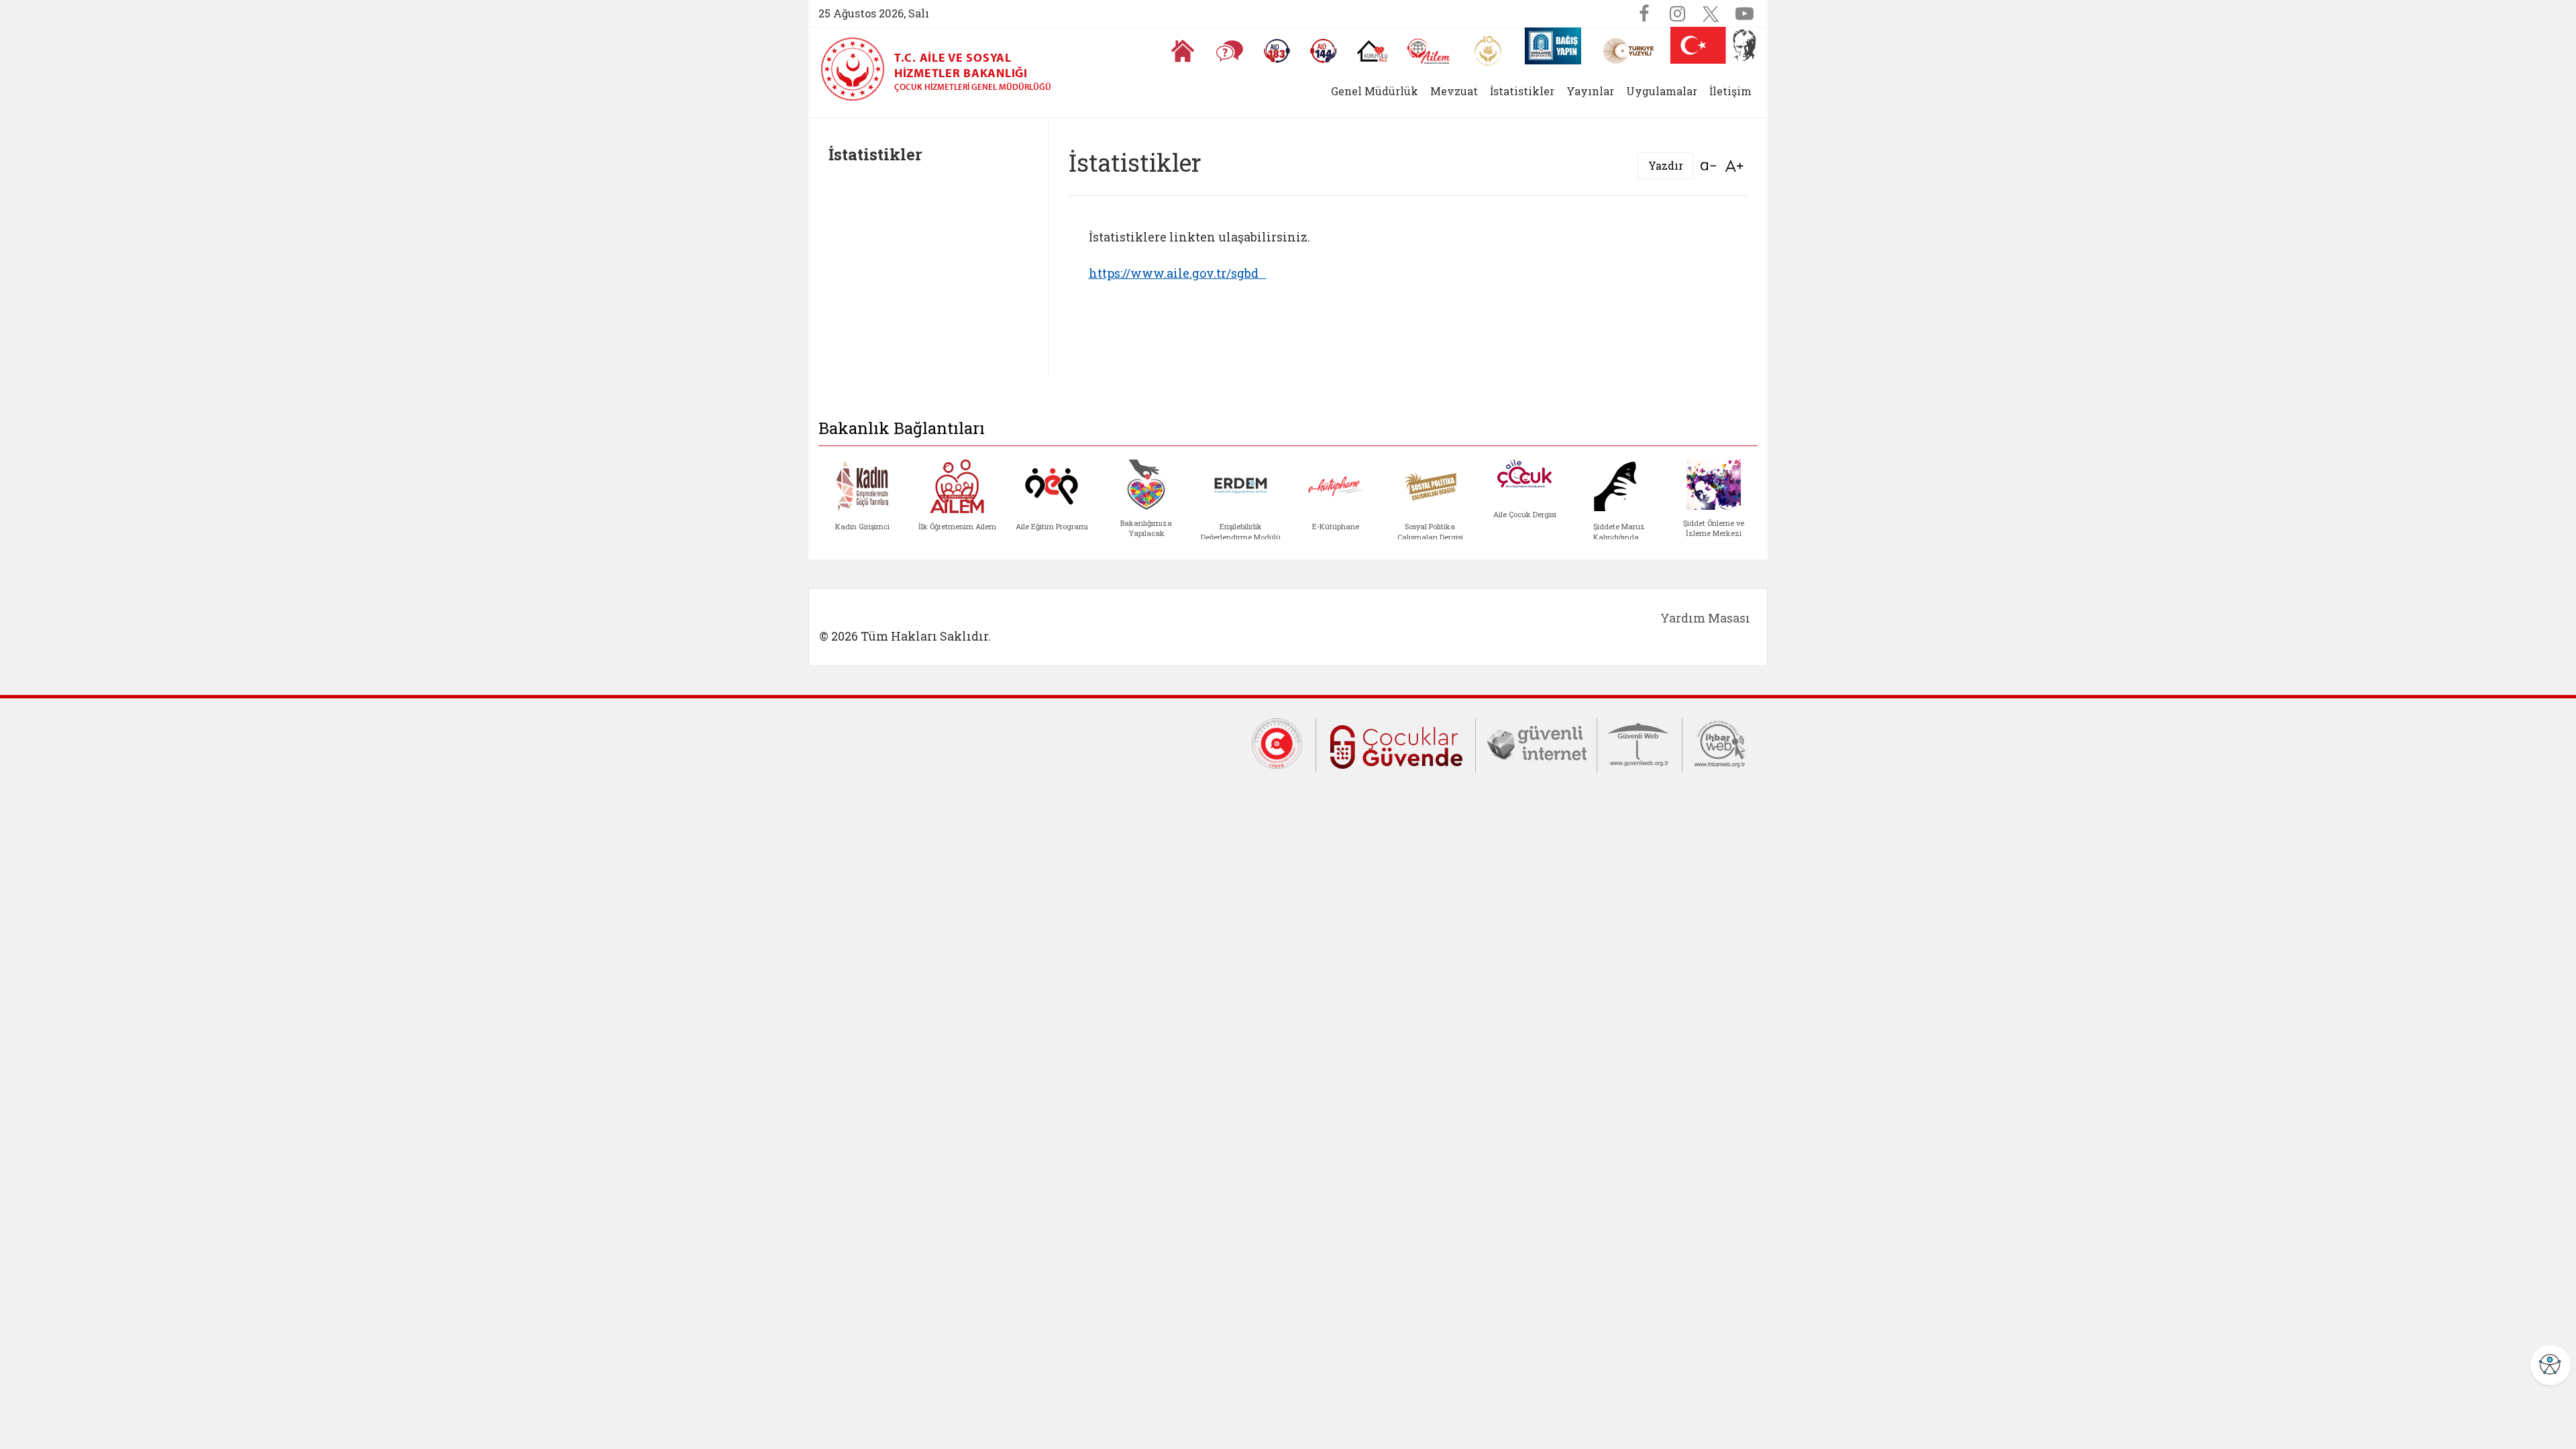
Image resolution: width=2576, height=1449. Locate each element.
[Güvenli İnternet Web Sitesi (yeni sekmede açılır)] (1536, 743)
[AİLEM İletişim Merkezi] (1429, 51)
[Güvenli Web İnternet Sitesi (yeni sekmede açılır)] (1640, 743)
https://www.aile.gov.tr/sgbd (1178, 273)
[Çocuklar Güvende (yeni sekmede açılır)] (1396, 745)
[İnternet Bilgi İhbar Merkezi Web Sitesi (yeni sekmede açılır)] (1720, 743)
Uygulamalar (1662, 91)
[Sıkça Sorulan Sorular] (1230, 51)
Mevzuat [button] (1454, 91)
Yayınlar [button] (1590, 91)
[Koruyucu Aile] (1372, 51)
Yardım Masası (1705, 618)
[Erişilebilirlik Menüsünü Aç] (2551, 1365)
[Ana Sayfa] (1183, 51)
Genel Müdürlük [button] (1375, 91)
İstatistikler (1522, 91)
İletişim (1730, 91)
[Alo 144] (1324, 51)
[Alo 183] (1277, 51)
